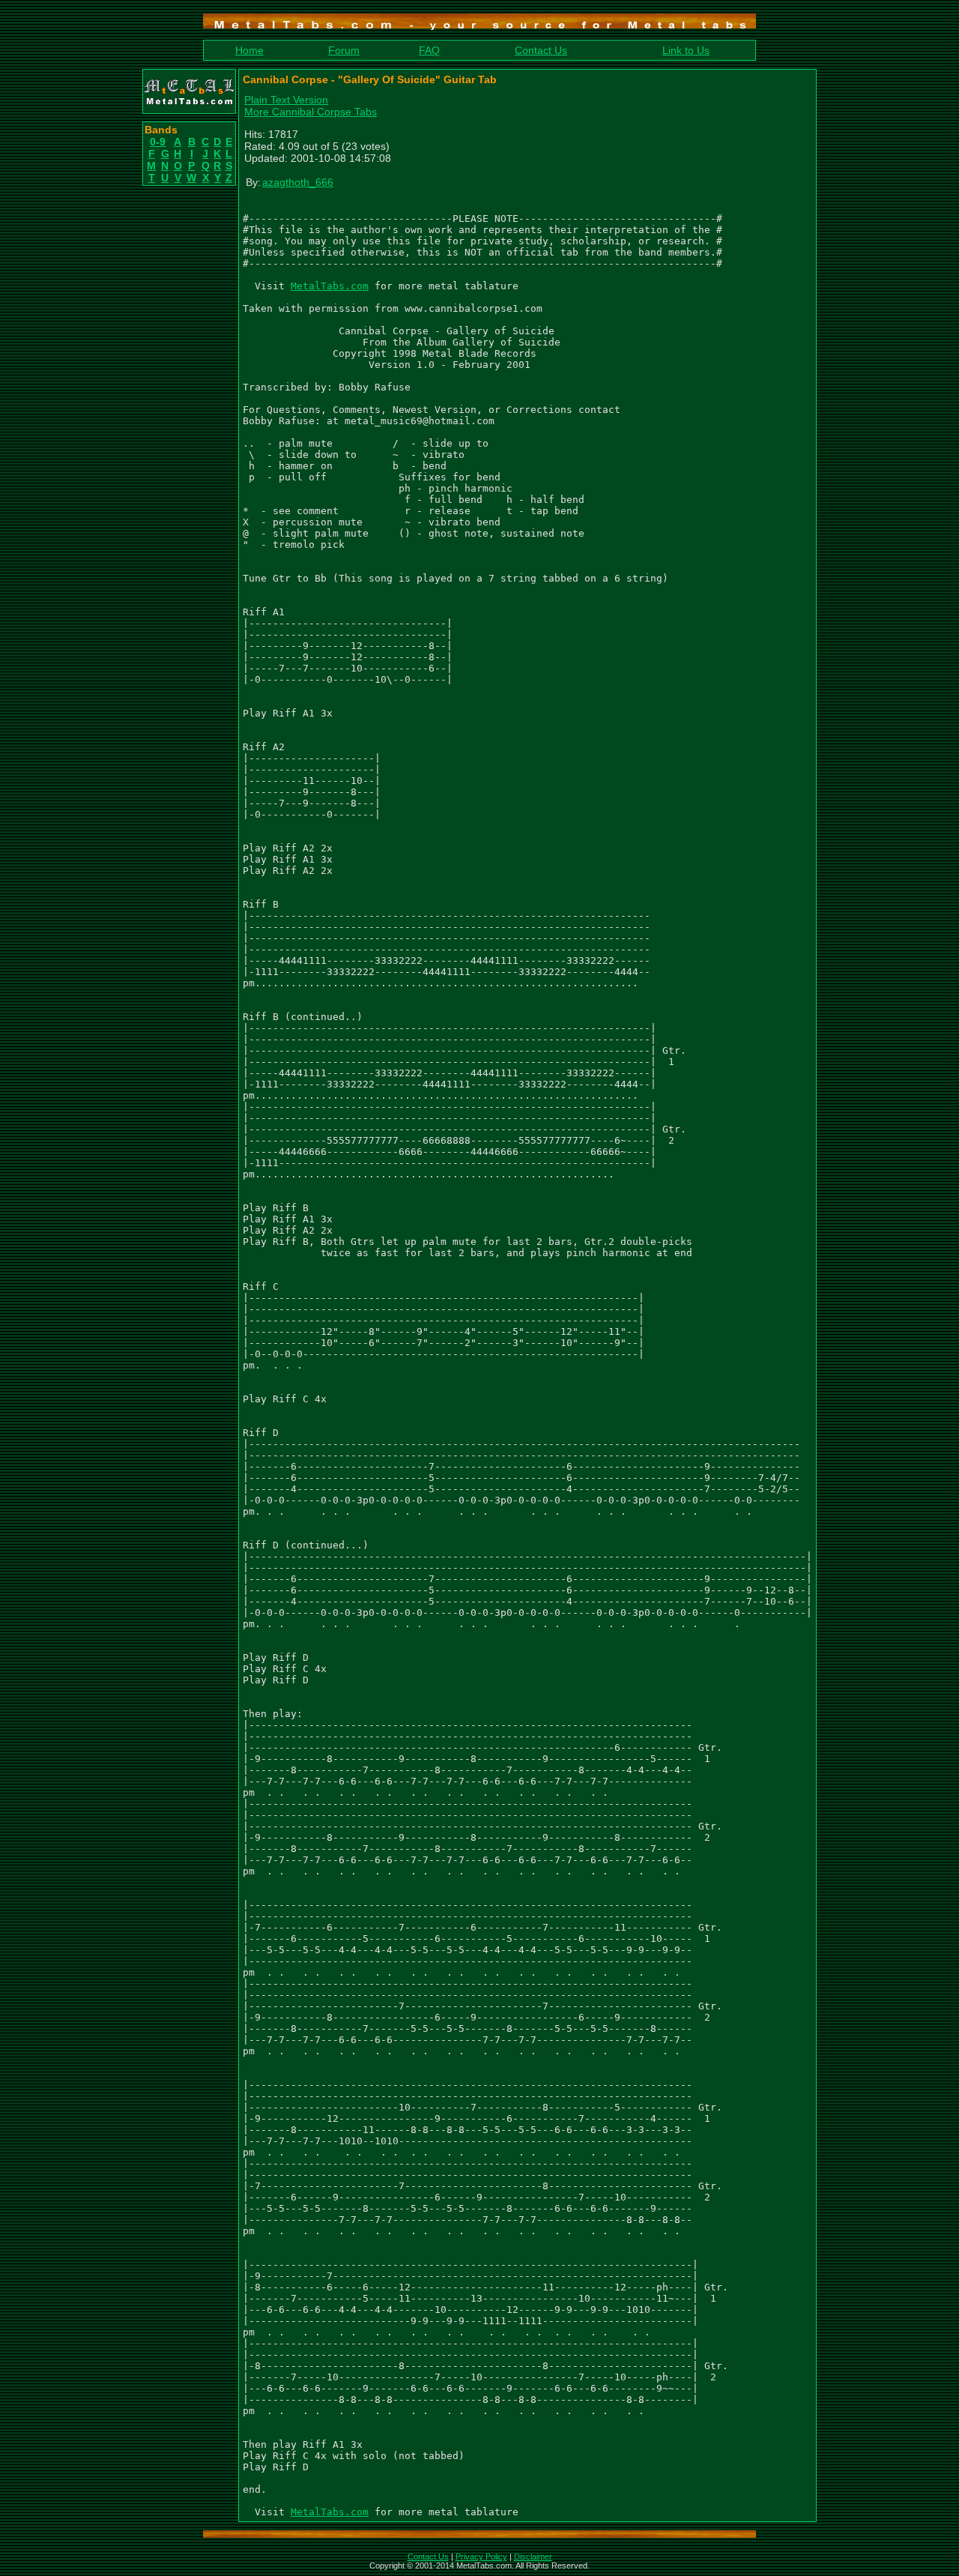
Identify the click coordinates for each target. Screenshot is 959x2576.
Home (249, 50)
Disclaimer (533, 2557)
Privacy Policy (481, 2557)
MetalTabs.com (330, 286)
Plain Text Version (286, 100)
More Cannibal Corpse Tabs (311, 112)
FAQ (429, 50)
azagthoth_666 (298, 182)
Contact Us (541, 50)
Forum (344, 50)
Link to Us (686, 50)
